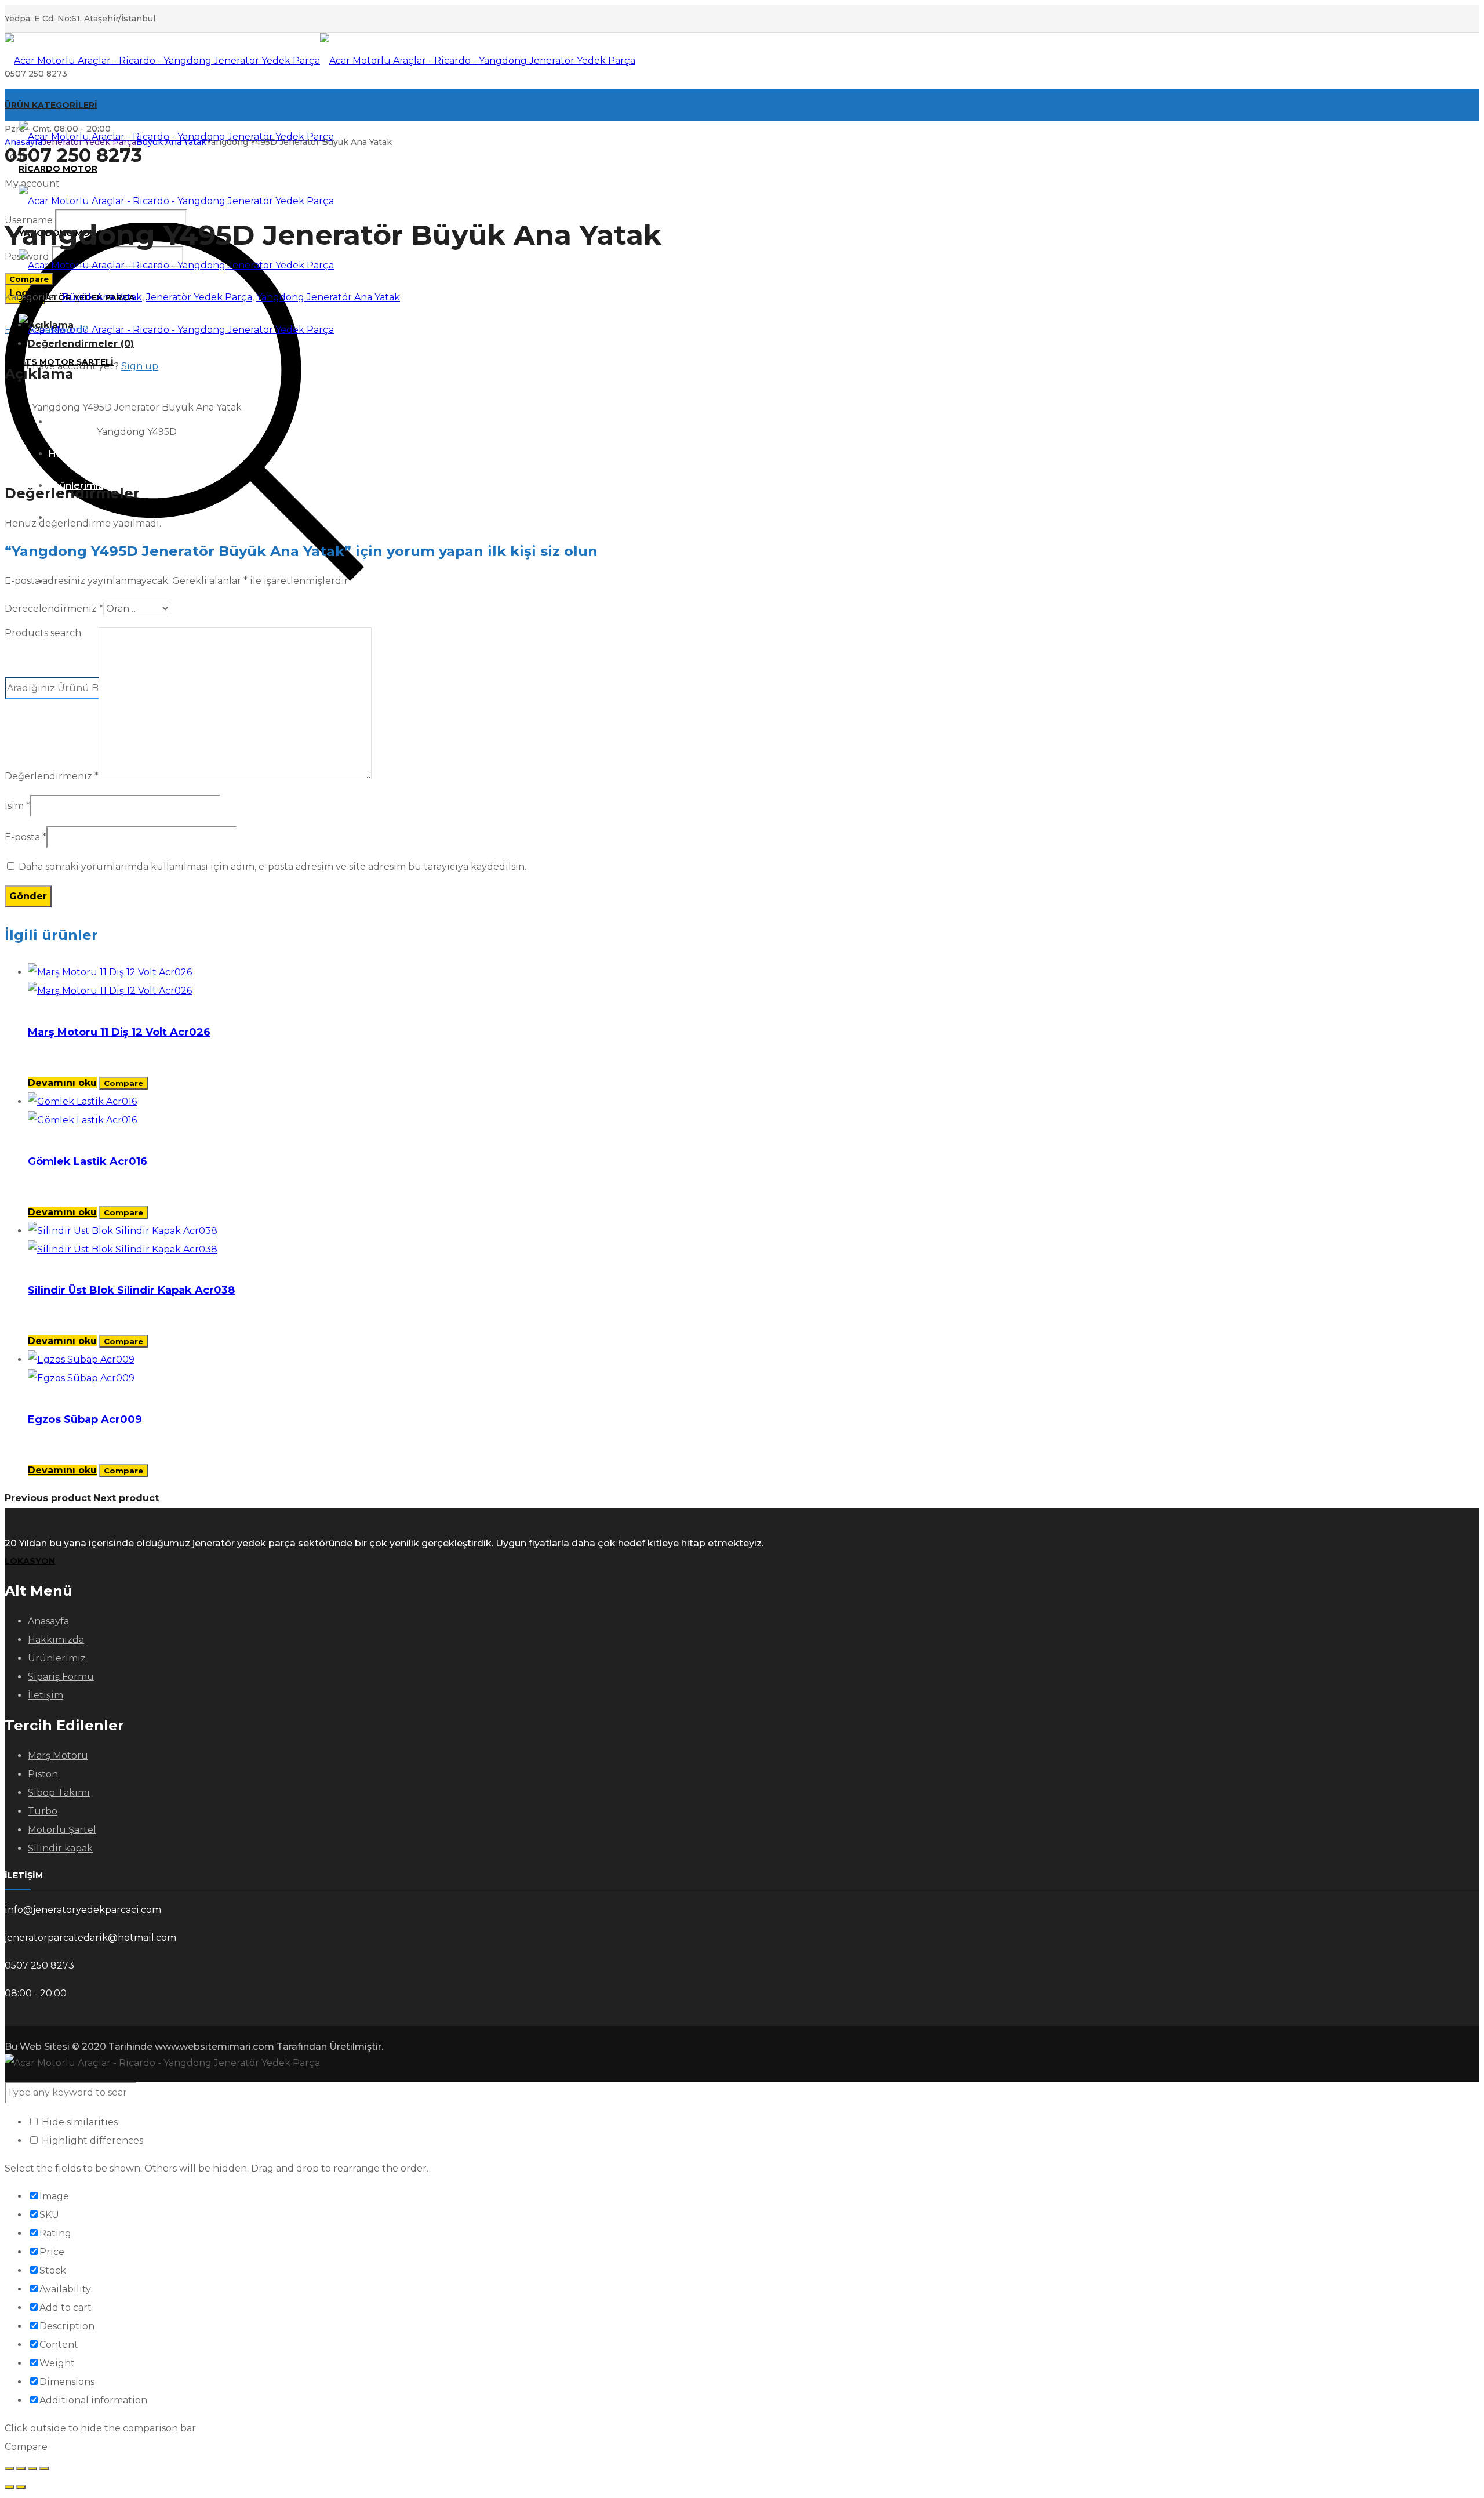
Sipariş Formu (61, 1677)
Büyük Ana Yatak (171, 142)
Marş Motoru (58, 1756)
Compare (29, 279)
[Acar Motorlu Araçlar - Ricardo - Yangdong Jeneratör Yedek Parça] (320, 61)
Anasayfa (23, 142)
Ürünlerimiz (57, 1658)
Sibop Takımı (59, 1793)
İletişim (46, 1695)
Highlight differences (91, 2141)
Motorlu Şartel (62, 1830)
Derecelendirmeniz (54, 609)
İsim (17, 806)
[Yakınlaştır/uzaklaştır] (9, 2468)
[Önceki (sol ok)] (9, 2487)
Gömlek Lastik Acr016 (88, 1161)
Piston (43, 1774)
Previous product (48, 1498)
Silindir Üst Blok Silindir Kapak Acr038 (131, 1290)
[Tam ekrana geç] (21, 2468)
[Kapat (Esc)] (44, 2468)
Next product (126, 1498)
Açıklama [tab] (51, 325)
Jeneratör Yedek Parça (89, 142)
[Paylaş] (32, 2468)
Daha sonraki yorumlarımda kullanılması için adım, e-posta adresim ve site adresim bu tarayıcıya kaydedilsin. (272, 867)
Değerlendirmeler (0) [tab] (81, 344)
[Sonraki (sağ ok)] (21, 2487)
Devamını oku (62, 1083)
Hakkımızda (56, 1640)
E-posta (26, 837)
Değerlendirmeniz (52, 776)
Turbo (43, 1811)
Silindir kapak (60, 1848)
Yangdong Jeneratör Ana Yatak (328, 297)
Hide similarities (79, 2122)
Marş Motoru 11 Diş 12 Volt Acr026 (119, 1032)
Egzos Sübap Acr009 (85, 1419)
